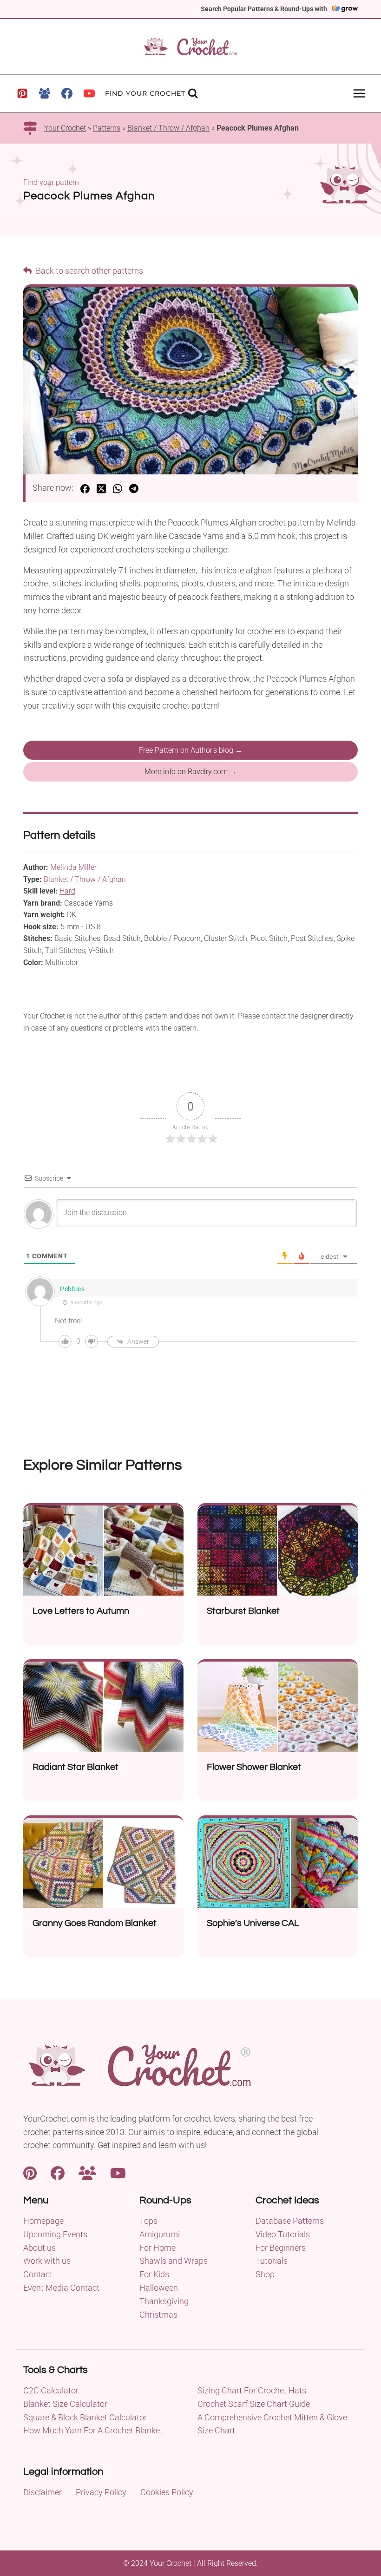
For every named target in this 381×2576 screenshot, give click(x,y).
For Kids (154, 2274)
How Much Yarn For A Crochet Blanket (93, 2430)
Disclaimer (43, 2492)
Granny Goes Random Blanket (95, 1923)
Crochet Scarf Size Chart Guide (254, 2404)
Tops (148, 2221)
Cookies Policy (167, 2492)
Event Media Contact (61, 2288)
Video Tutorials (283, 2234)
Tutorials (272, 2261)
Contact (38, 2274)
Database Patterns (290, 2221)
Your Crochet (65, 128)
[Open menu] (359, 93)
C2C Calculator (51, 2390)
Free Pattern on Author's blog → (191, 750)
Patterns (107, 128)
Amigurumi (160, 2234)
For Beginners (281, 2248)
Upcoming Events (55, 2234)
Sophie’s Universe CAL (253, 1923)
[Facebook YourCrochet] (58, 2172)
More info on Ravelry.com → (191, 772)
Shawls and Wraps (174, 2261)
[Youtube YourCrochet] (118, 2172)
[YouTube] (89, 93)
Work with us (47, 2261)
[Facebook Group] (45, 93)
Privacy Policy (101, 2492)
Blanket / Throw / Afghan (168, 128)
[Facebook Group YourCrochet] (87, 2172)
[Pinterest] (22, 93)
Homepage (43, 2221)
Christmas (158, 2315)
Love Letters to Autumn (81, 1611)
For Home (158, 2248)
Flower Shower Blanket (254, 1767)
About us (39, 2248)
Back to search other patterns (89, 271)
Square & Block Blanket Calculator (85, 2417)
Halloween (159, 2288)
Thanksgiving (164, 2301)
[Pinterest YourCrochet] (30, 2172)
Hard (67, 891)
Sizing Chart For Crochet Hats (252, 2390)
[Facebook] (67, 93)
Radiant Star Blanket (76, 1767)
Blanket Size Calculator (65, 2404)
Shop (265, 2274)
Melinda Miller (73, 867)
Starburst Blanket (243, 1611)
